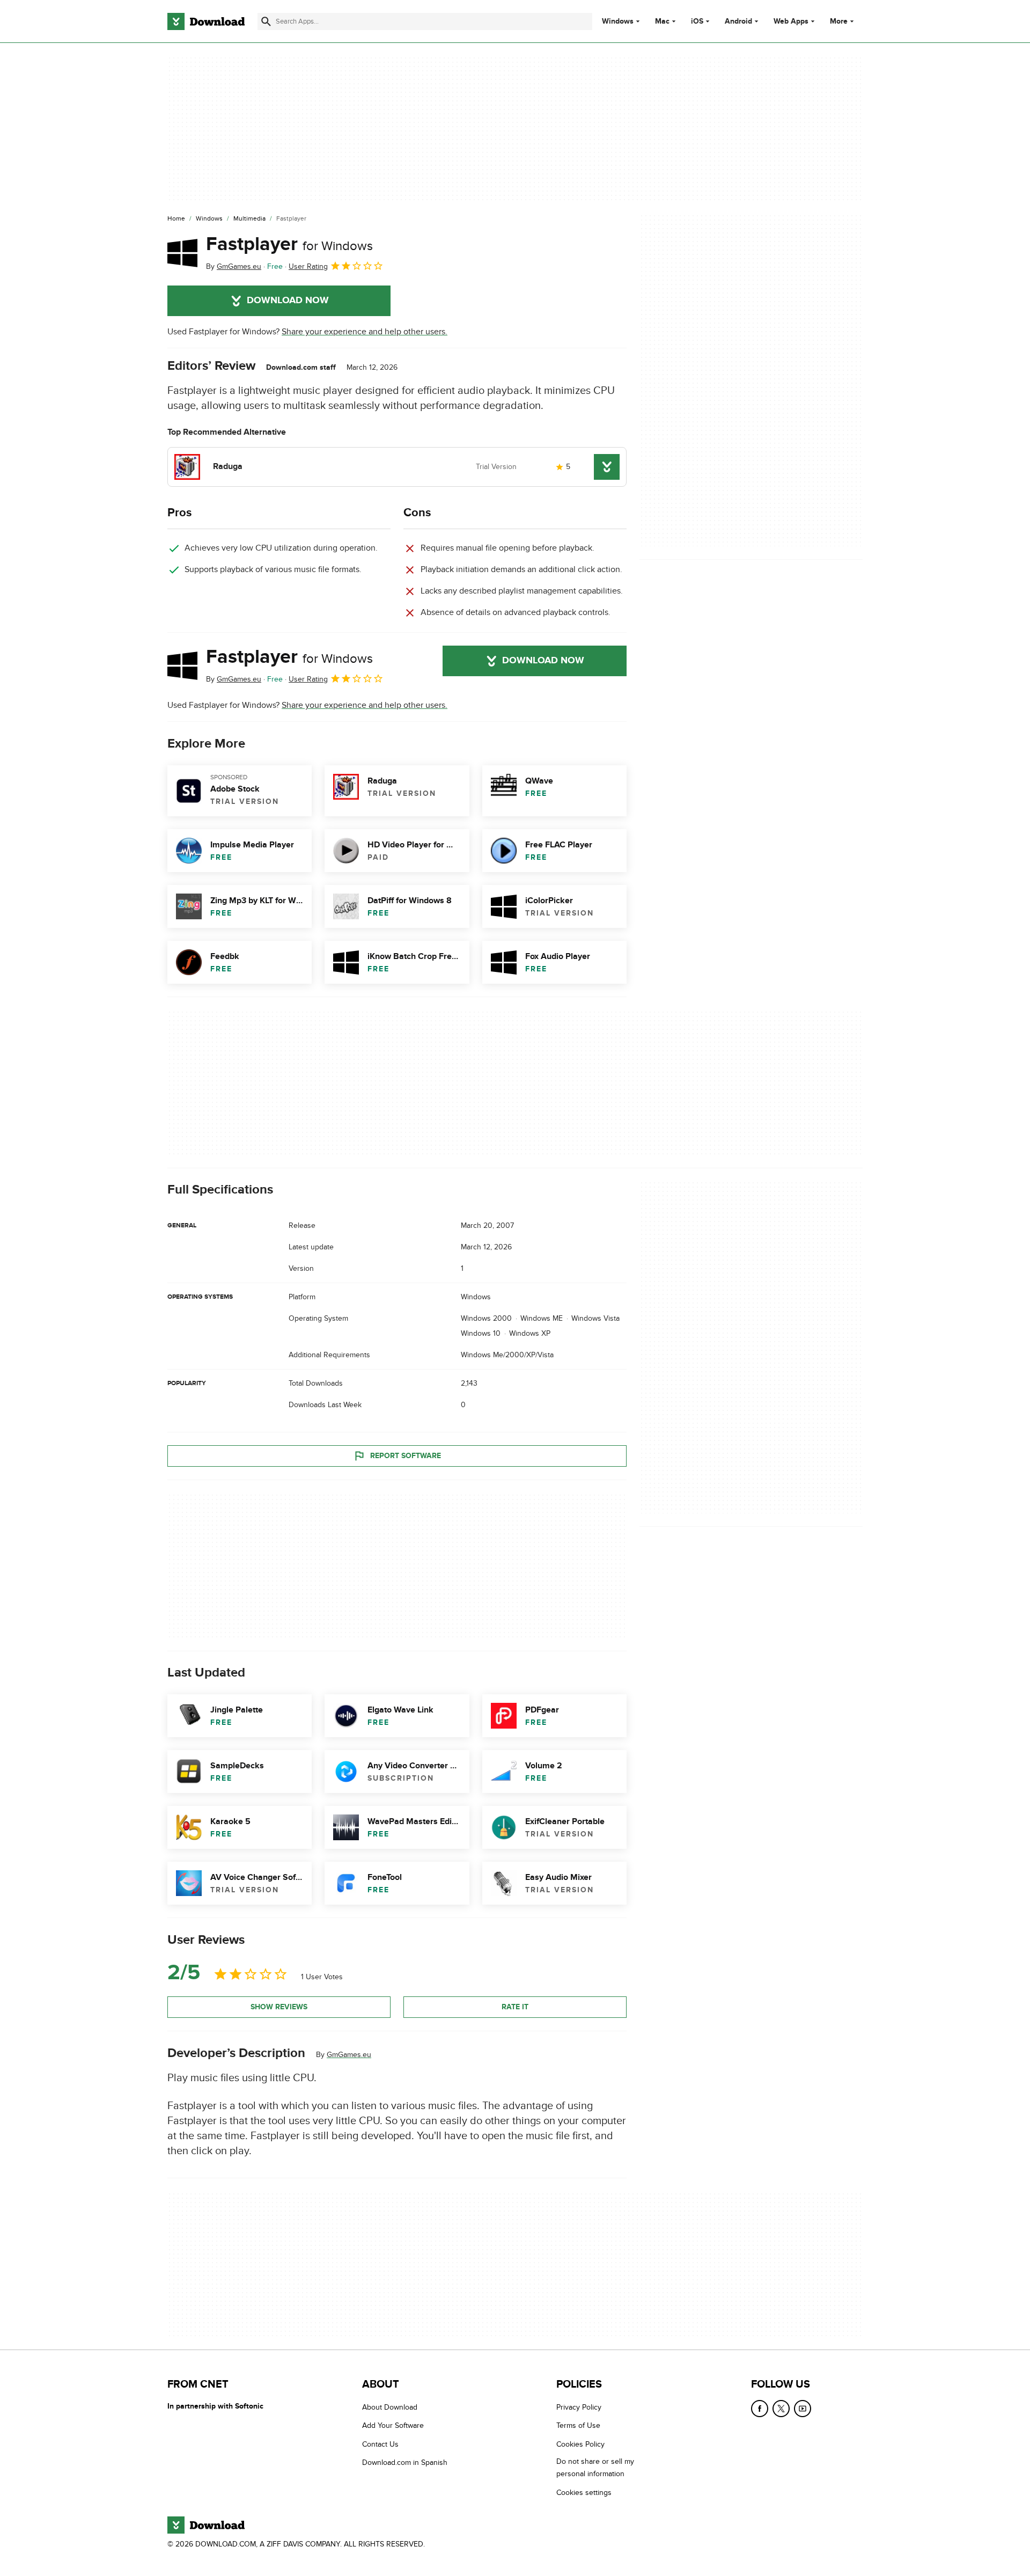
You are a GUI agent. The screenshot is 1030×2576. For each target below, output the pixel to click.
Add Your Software (393, 2425)
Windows (618, 21)
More (839, 21)
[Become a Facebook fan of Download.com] (760, 2409)
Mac (662, 21)
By (234, 266)
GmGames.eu (349, 2055)
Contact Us (380, 2444)
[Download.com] (206, 21)
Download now (288, 301)
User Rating (308, 266)
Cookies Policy (580, 2444)
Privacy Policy (579, 2407)
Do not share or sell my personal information (595, 2468)
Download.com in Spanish (405, 2462)
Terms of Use (578, 2425)
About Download (390, 2407)
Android (738, 21)
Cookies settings (584, 2492)
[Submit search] (266, 21)
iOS (697, 21)
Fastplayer (289, 244)
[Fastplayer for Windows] (182, 253)
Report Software (406, 1456)
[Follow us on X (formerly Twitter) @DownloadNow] (781, 2409)
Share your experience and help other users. (365, 332)
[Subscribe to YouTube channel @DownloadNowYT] (803, 2409)
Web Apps (791, 21)
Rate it (515, 2007)
